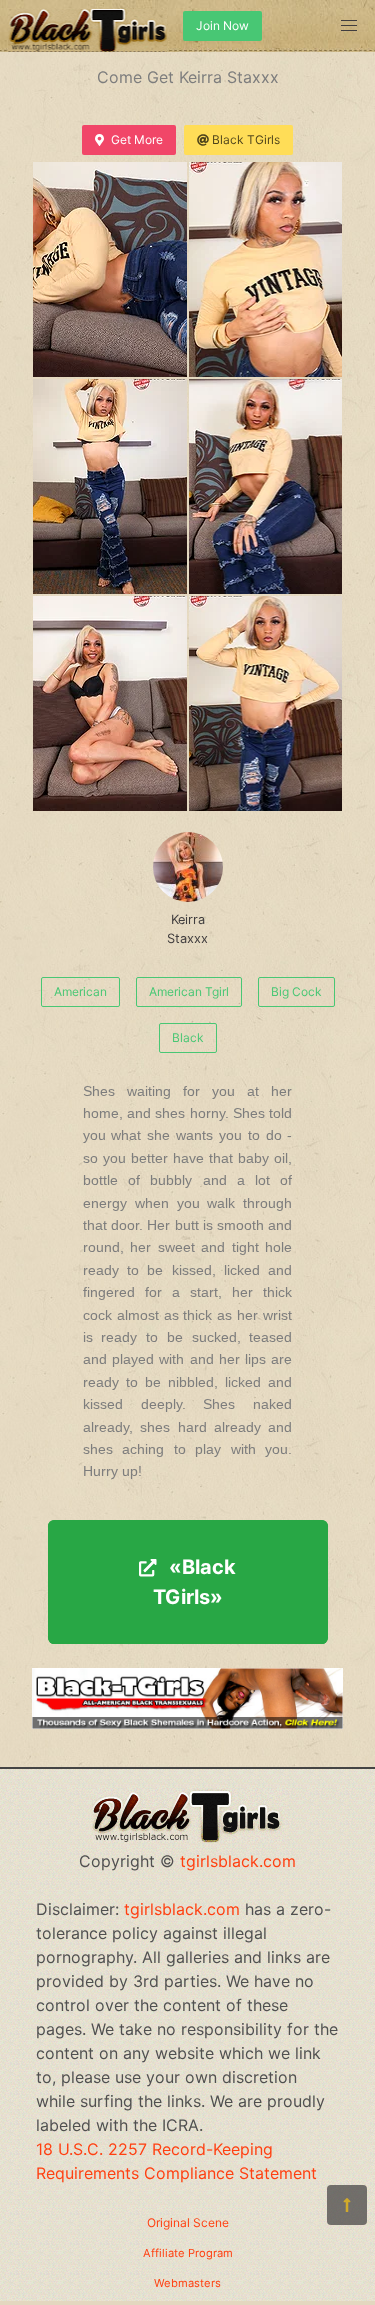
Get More (137, 139)
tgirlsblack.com (238, 1861)
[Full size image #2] (110, 486)
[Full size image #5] (266, 703)
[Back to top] (347, 2205)
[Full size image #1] (266, 269)
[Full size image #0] (110, 269)
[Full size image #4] (110, 703)
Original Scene (188, 2222)
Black (188, 1037)
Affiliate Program (188, 2253)
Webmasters (187, 2283)
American (80, 991)
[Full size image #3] (266, 486)
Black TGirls (246, 139)
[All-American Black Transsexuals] (187, 1723)
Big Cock (296, 991)
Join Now (222, 25)
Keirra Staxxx (187, 929)
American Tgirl (189, 991)
